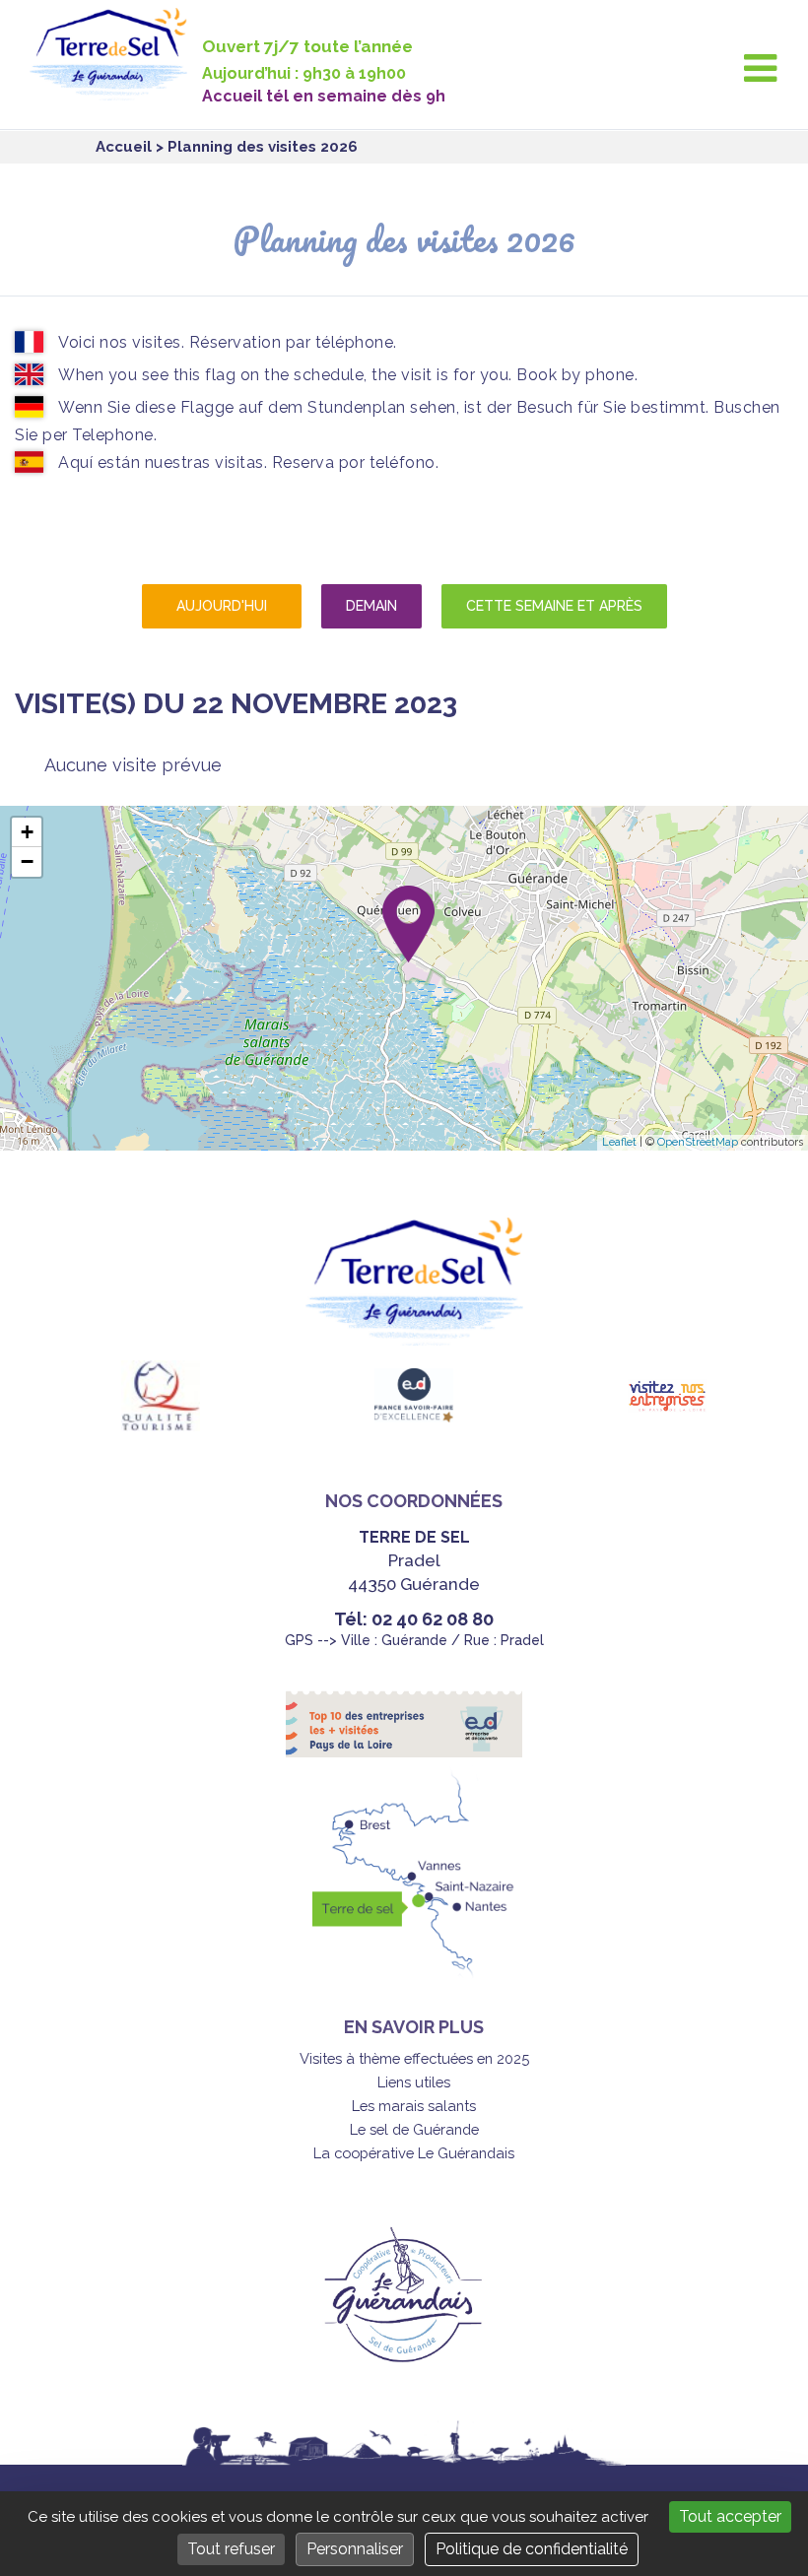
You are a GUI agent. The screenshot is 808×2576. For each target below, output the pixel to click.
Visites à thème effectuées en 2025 (414, 2058)
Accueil (124, 147)
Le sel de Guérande (414, 2129)
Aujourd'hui (222, 606)
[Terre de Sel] (116, 89)
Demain (371, 606)
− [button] (27, 861)
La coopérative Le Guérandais (414, 2153)
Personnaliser (355, 2549)
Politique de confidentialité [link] (532, 2549)
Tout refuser (231, 2549)
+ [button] (27, 832)
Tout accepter (730, 2516)
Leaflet (619, 1142)
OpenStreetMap (698, 1142)
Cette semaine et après (554, 606)
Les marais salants (414, 2106)
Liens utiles (414, 2082)
